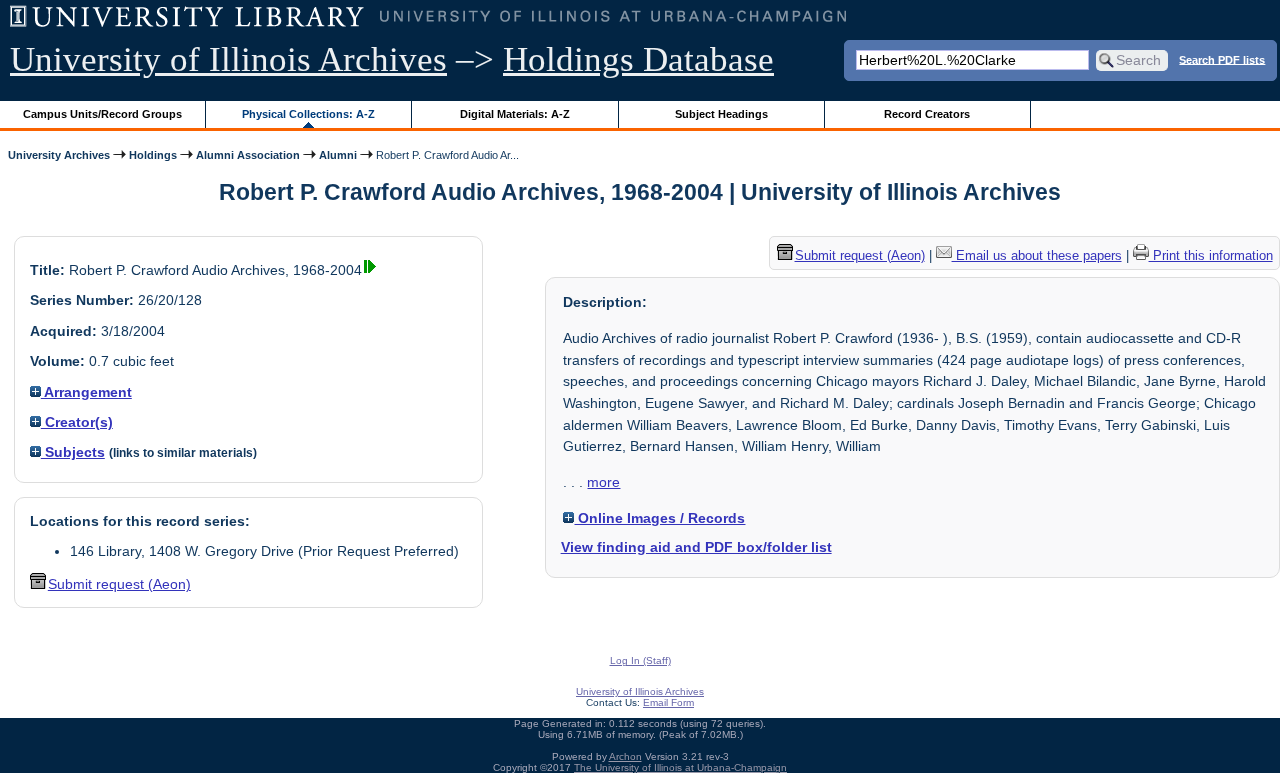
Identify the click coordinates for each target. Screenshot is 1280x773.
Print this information (1211, 255)
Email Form (668, 702)
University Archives (59, 155)
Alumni (338, 155)
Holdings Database (638, 59)
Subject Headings (721, 114)
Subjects (73, 452)
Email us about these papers (1037, 255)
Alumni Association (248, 155)
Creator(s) (77, 422)
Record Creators (927, 114)
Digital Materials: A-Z (515, 114)
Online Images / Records (659, 518)
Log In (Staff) (640, 660)
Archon (625, 756)
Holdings (153, 155)
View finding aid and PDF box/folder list (696, 547)
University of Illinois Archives (228, 59)
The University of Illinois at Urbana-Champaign (680, 767)
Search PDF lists (1222, 59)
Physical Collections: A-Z (308, 114)
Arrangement (86, 392)
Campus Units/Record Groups (102, 114)
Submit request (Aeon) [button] (119, 584)
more (603, 482)
